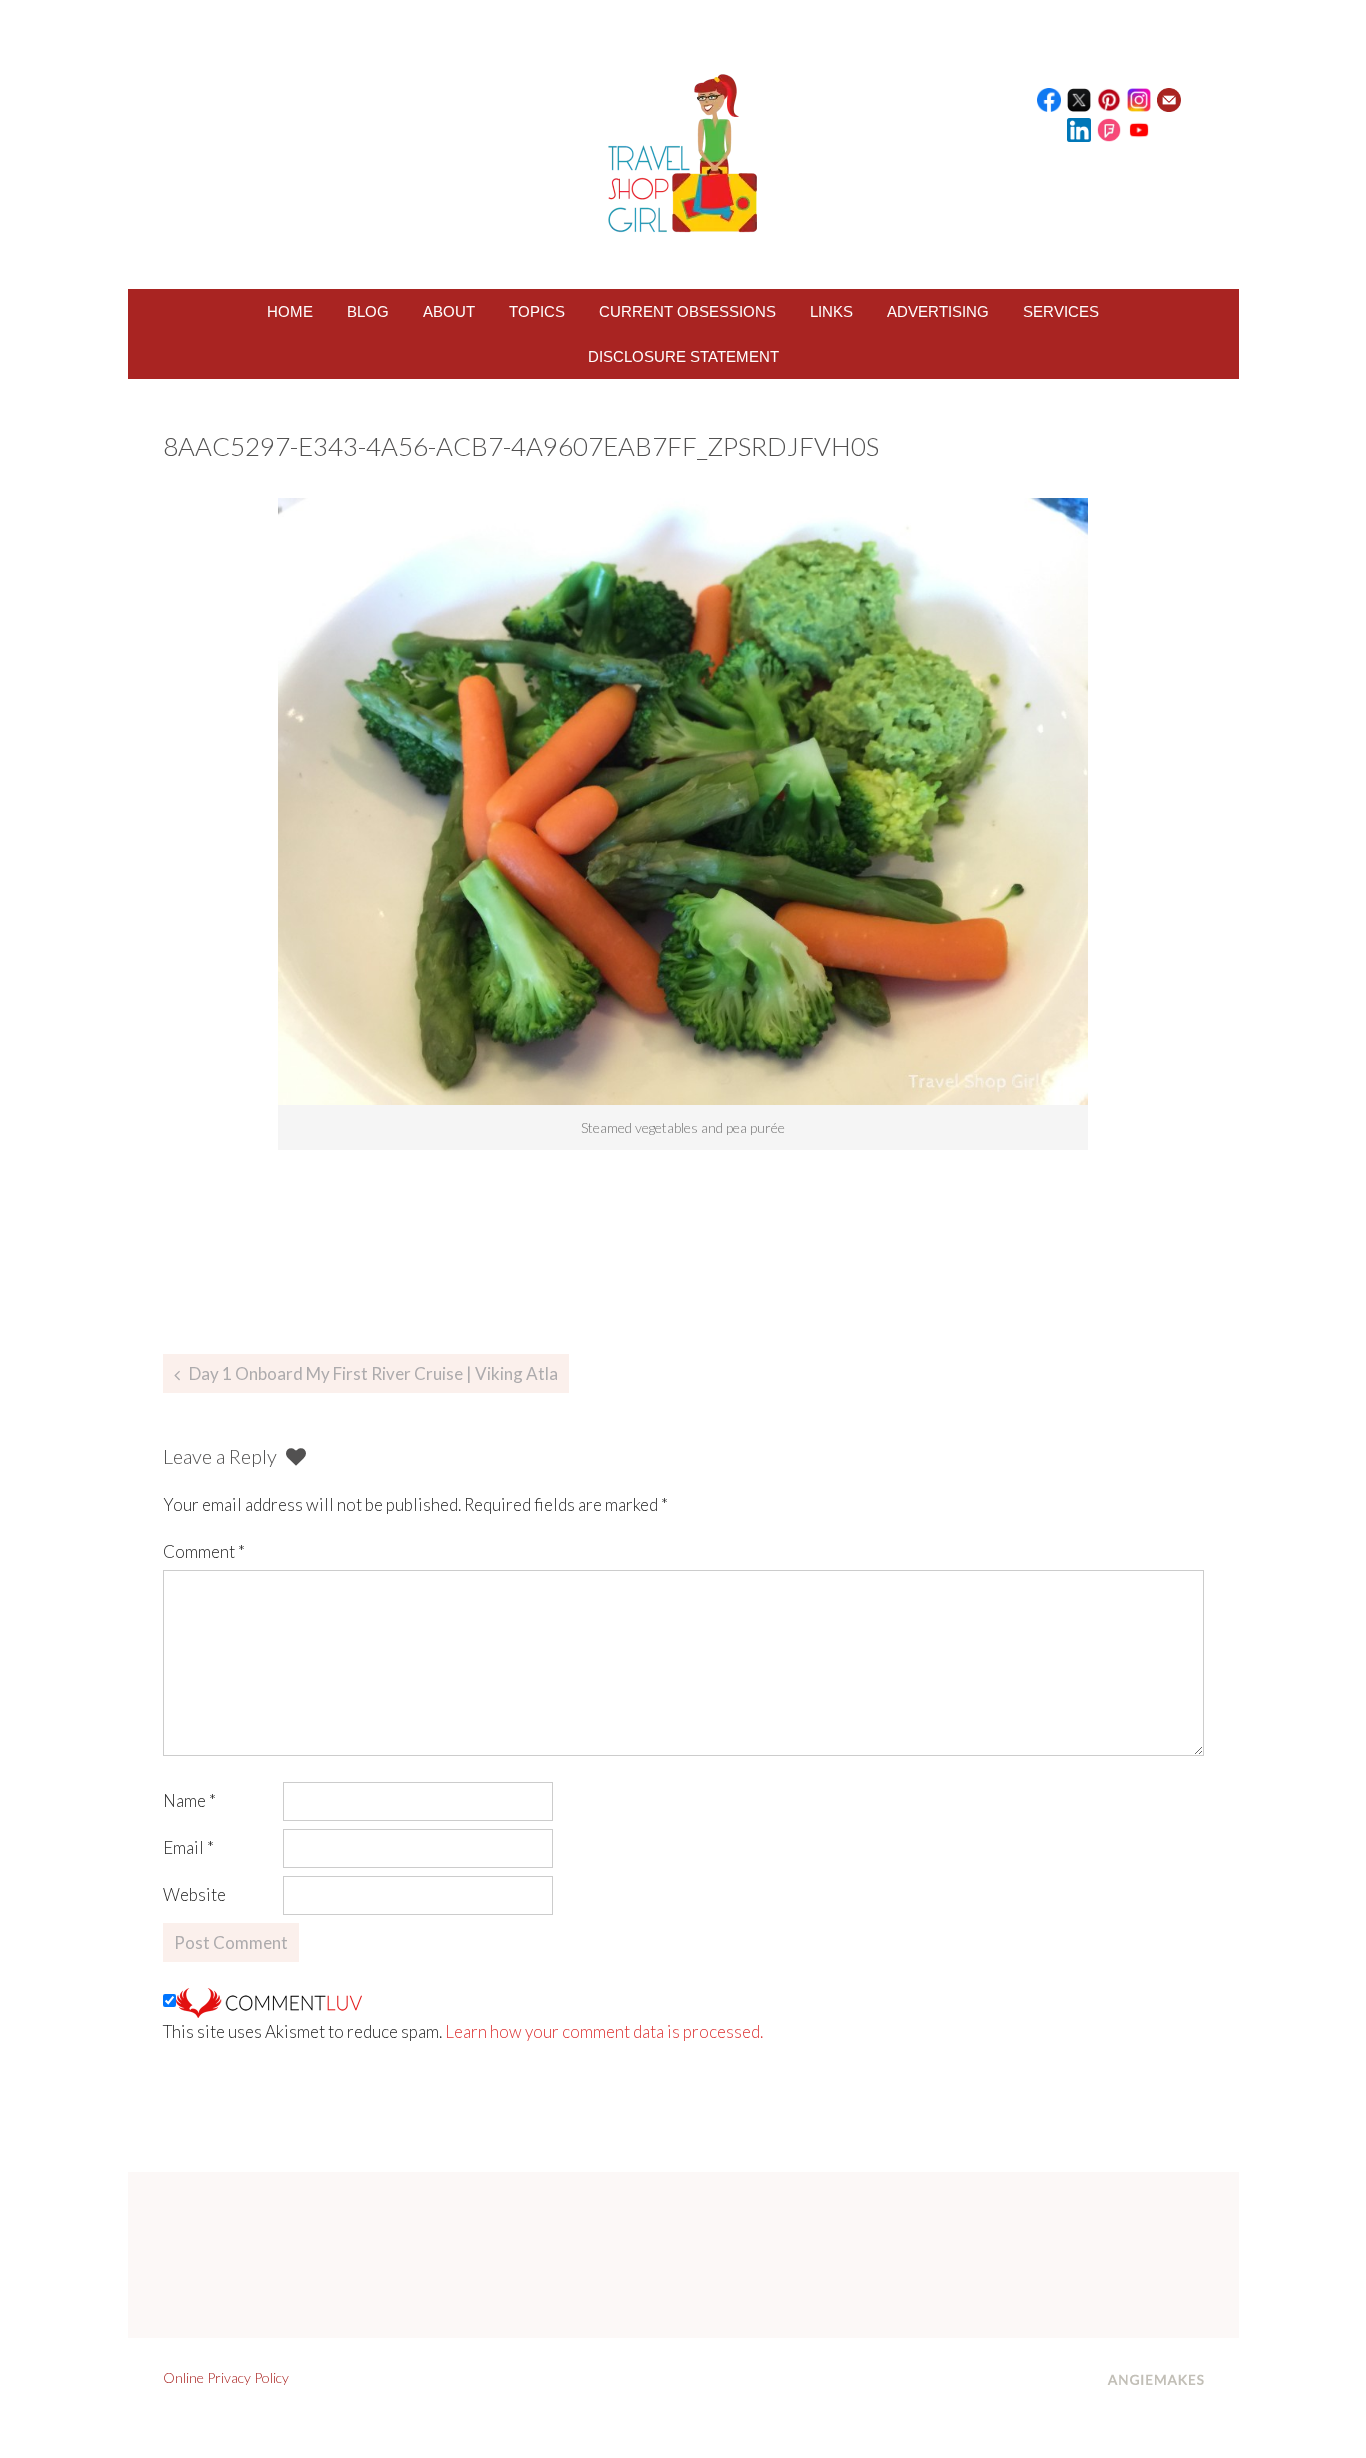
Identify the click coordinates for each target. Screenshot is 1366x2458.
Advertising (938, 311)
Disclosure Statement (683, 356)
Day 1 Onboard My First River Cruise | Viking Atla (373, 1373)
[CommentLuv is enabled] (269, 2000)
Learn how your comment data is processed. (604, 2031)
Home (290, 311)
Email (188, 1847)
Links (831, 311)
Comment (204, 1551)
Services (1061, 311)
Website (194, 1894)
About (449, 311)
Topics (537, 311)
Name (189, 1800)
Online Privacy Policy (226, 2377)
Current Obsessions (687, 311)
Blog (368, 311)
